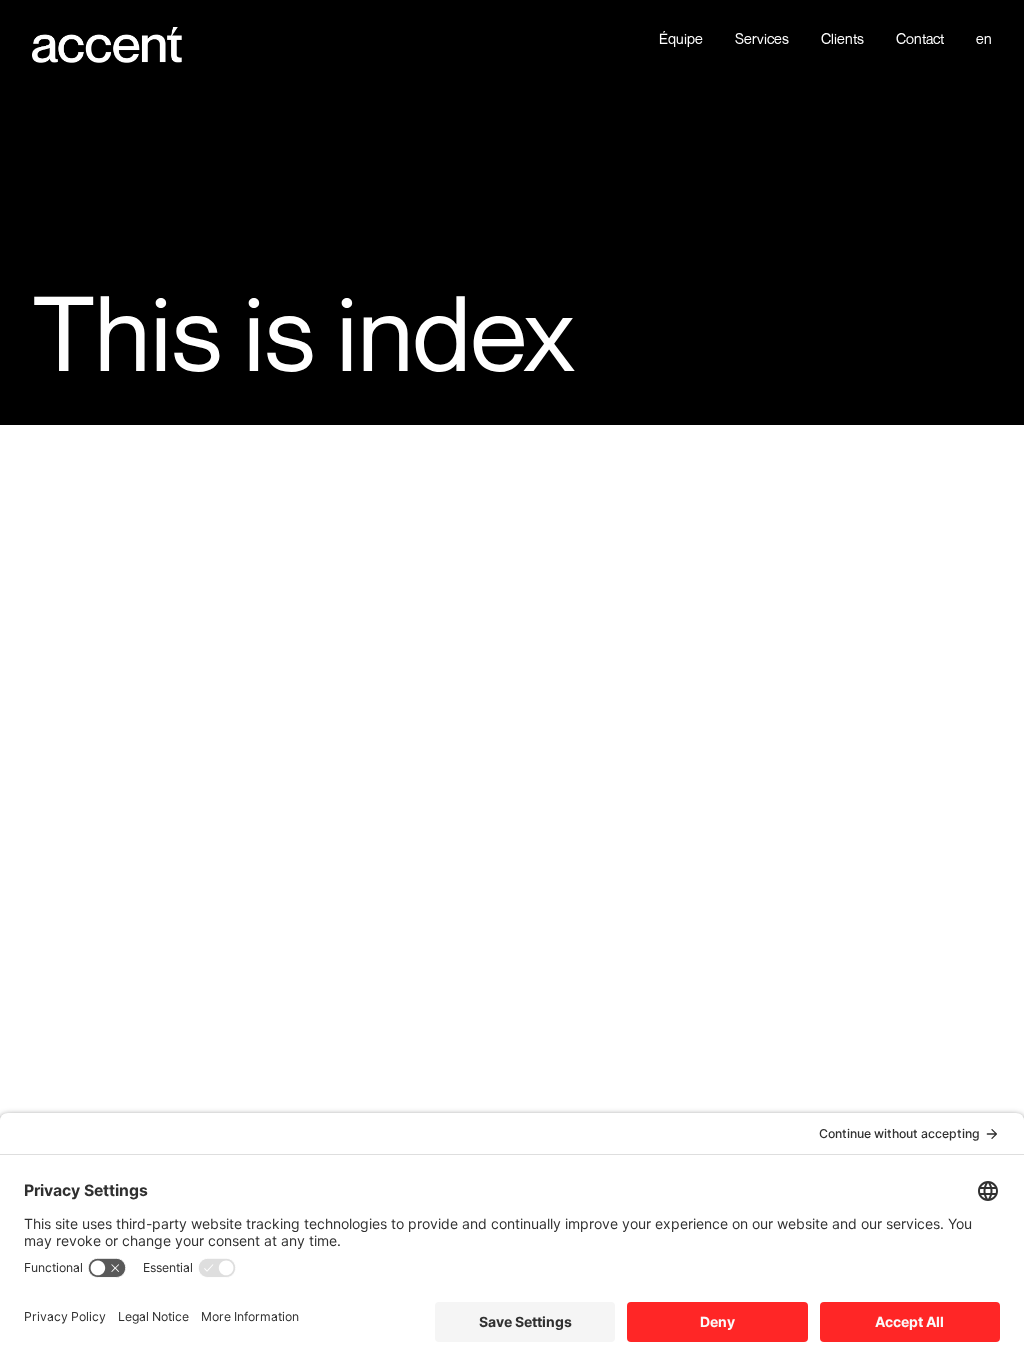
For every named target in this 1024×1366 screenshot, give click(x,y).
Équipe (681, 39)
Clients (842, 39)
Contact (920, 39)
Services (762, 39)
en (984, 39)
